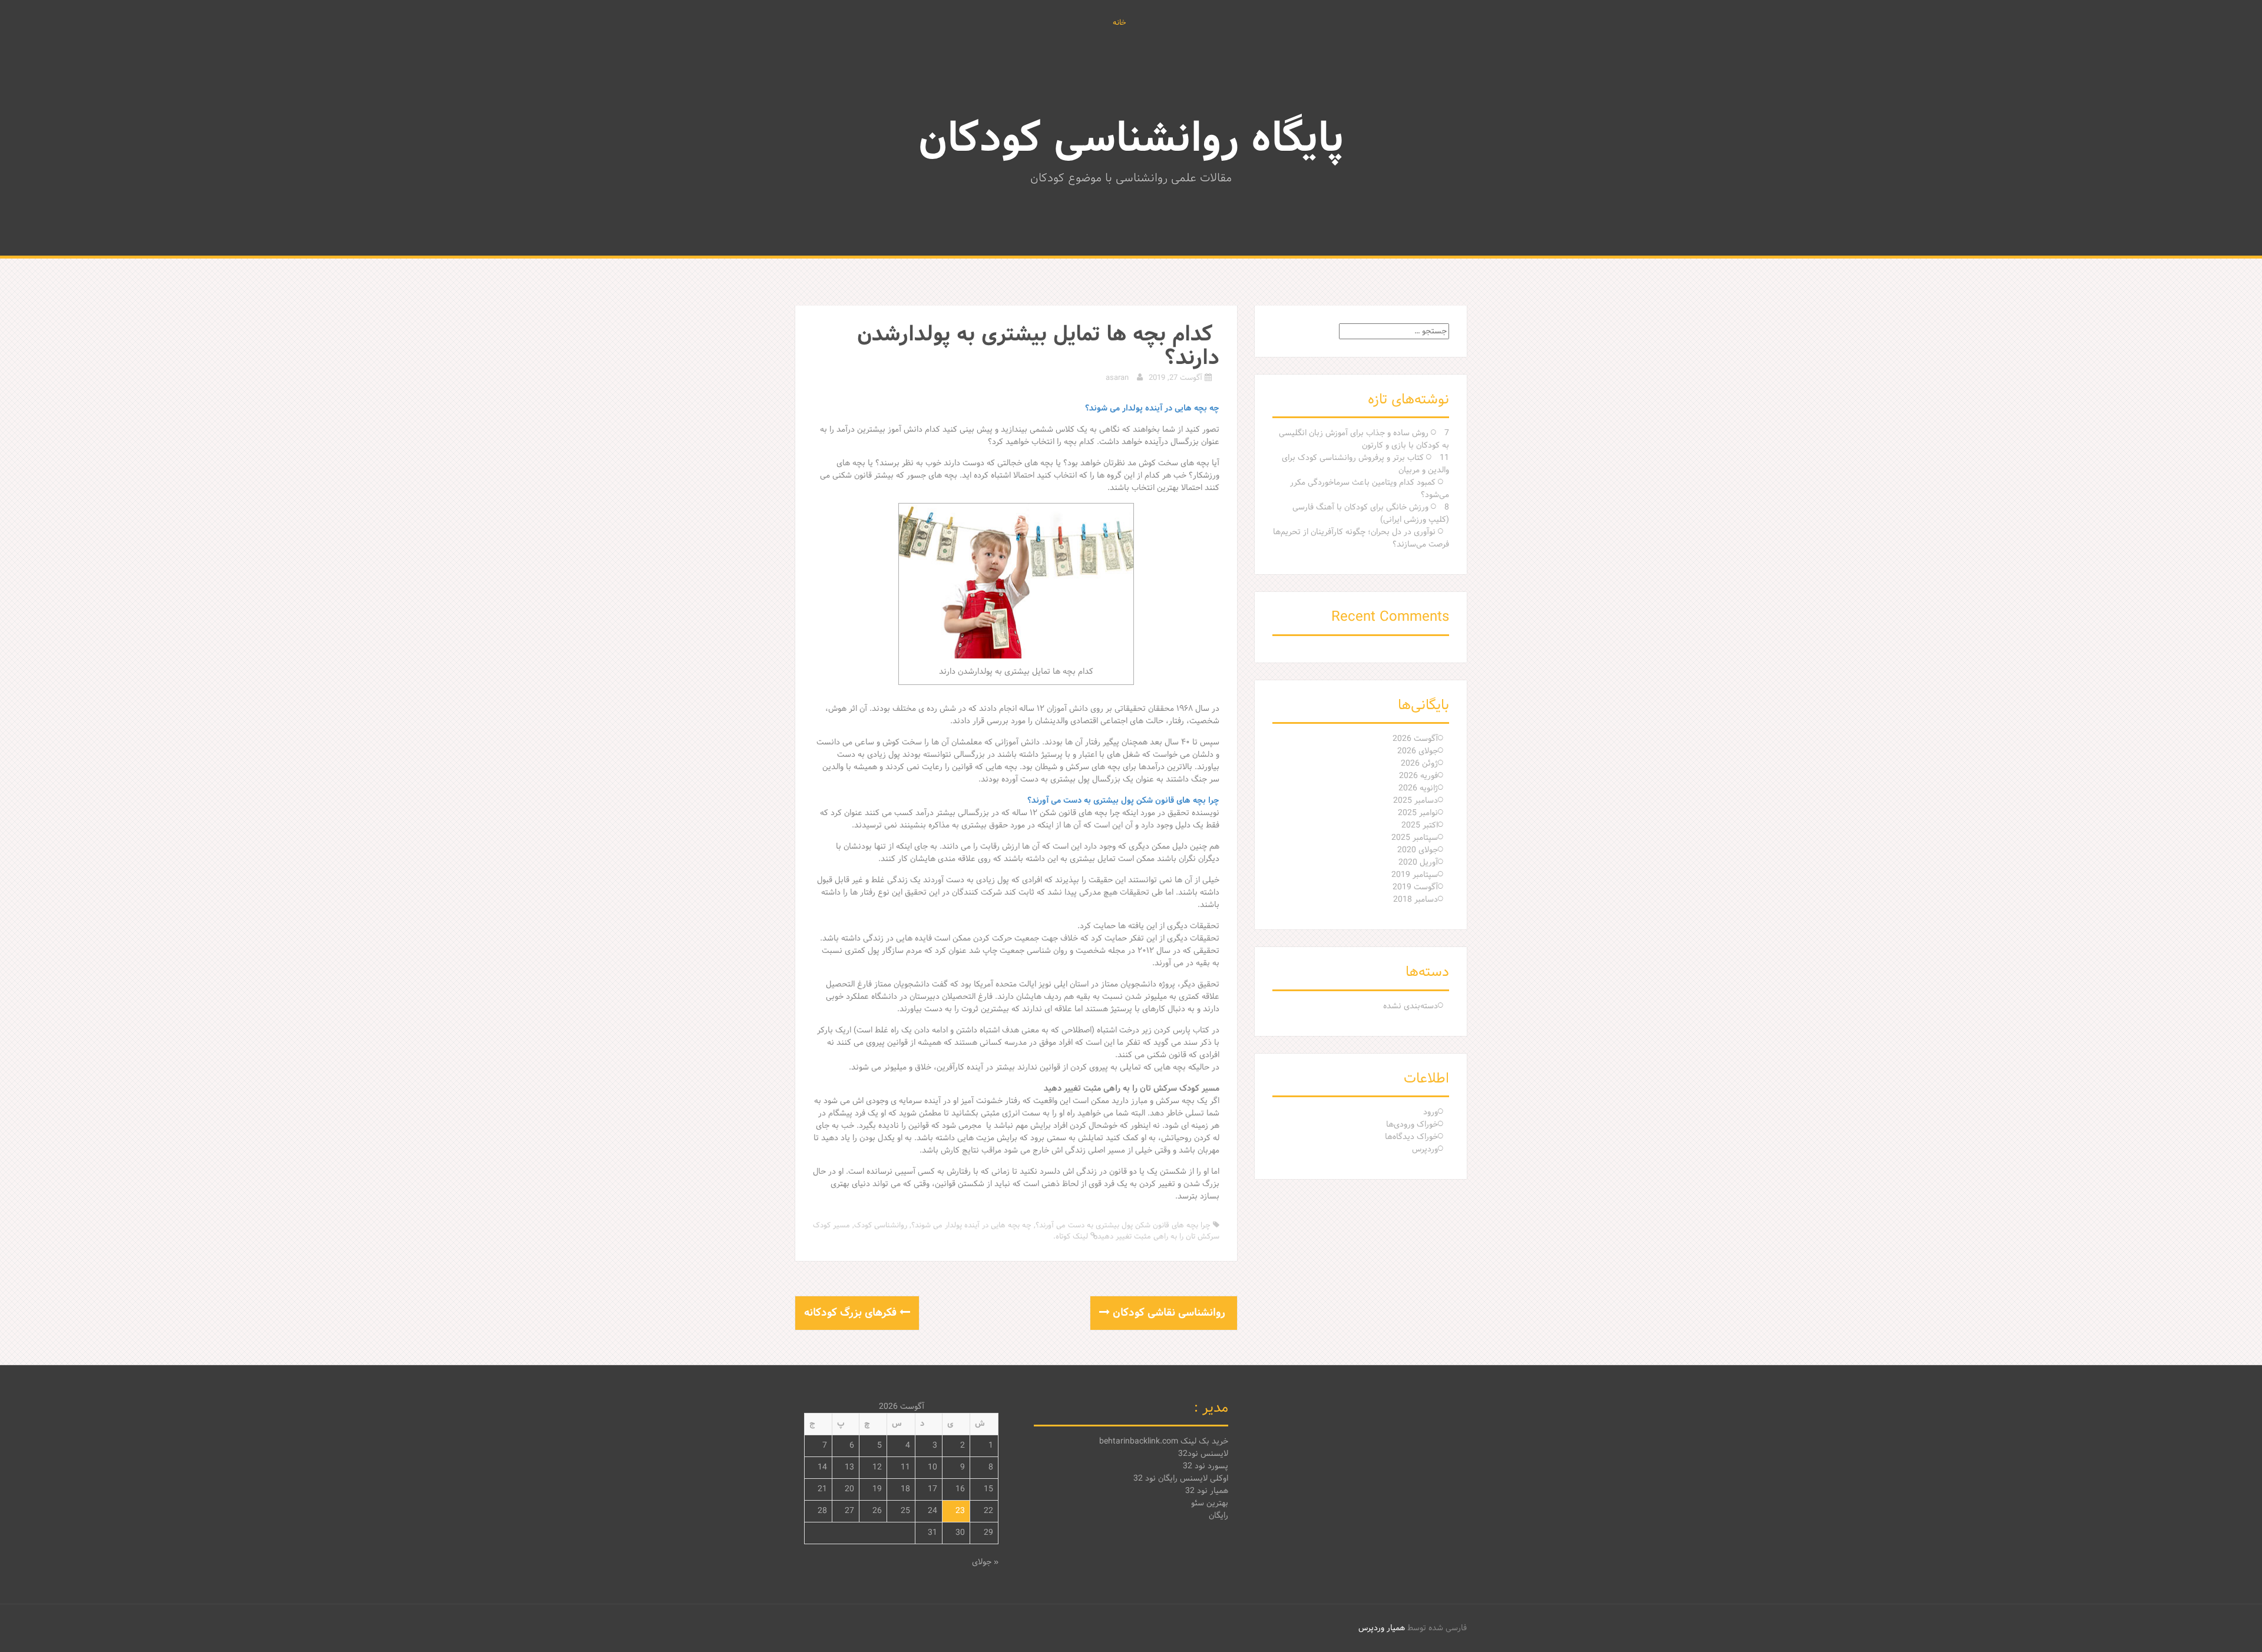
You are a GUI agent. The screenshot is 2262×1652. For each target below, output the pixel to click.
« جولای (985, 1562)
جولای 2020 (1418, 850)
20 (849, 1489)
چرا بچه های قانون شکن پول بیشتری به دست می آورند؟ (1123, 1226)
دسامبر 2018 (1416, 900)
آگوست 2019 (1415, 887)
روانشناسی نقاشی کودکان (1169, 1313)
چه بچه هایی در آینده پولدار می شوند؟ (971, 1226)
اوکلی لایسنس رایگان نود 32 (1181, 1479)
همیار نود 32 (1207, 1491)
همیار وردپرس (1382, 1628)
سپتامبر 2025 (1415, 838)
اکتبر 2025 (1420, 825)
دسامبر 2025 (1416, 801)
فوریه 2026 (1418, 776)
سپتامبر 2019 (1415, 875)
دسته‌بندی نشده (1411, 1006)
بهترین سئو (1210, 1503)
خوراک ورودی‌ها (1412, 1125)
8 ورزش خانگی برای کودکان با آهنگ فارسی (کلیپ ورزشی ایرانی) (1371, 514)
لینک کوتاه (1073, 1237)
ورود (1431, 1112)
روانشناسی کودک (881, 1226)
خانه (1120, 24)
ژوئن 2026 (1419, 764)
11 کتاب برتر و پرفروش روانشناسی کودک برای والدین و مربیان (1365, 464)
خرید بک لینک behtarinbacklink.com (1164, 1441)
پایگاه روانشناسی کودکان (1131, 140)
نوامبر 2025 (1418, 813)
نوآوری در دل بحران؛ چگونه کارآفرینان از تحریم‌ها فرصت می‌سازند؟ (1361, 538)
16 (960, 1489)
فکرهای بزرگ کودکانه (852, 1313)
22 (988, 1511)
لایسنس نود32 (1203, 1454)
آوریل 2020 (1418, 863)
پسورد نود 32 (1206, 1466)
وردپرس (1425, 1149)
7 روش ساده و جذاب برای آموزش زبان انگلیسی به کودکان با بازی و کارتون (1364, 439)
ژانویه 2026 (1418, 788)
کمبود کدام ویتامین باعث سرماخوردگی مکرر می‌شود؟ (1370, 489)
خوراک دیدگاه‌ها (1411, 1137)
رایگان (1218, 1516)
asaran (1117, 378)
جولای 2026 (1418, 751)
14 (822, 1467)
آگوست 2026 (1415, 739)
